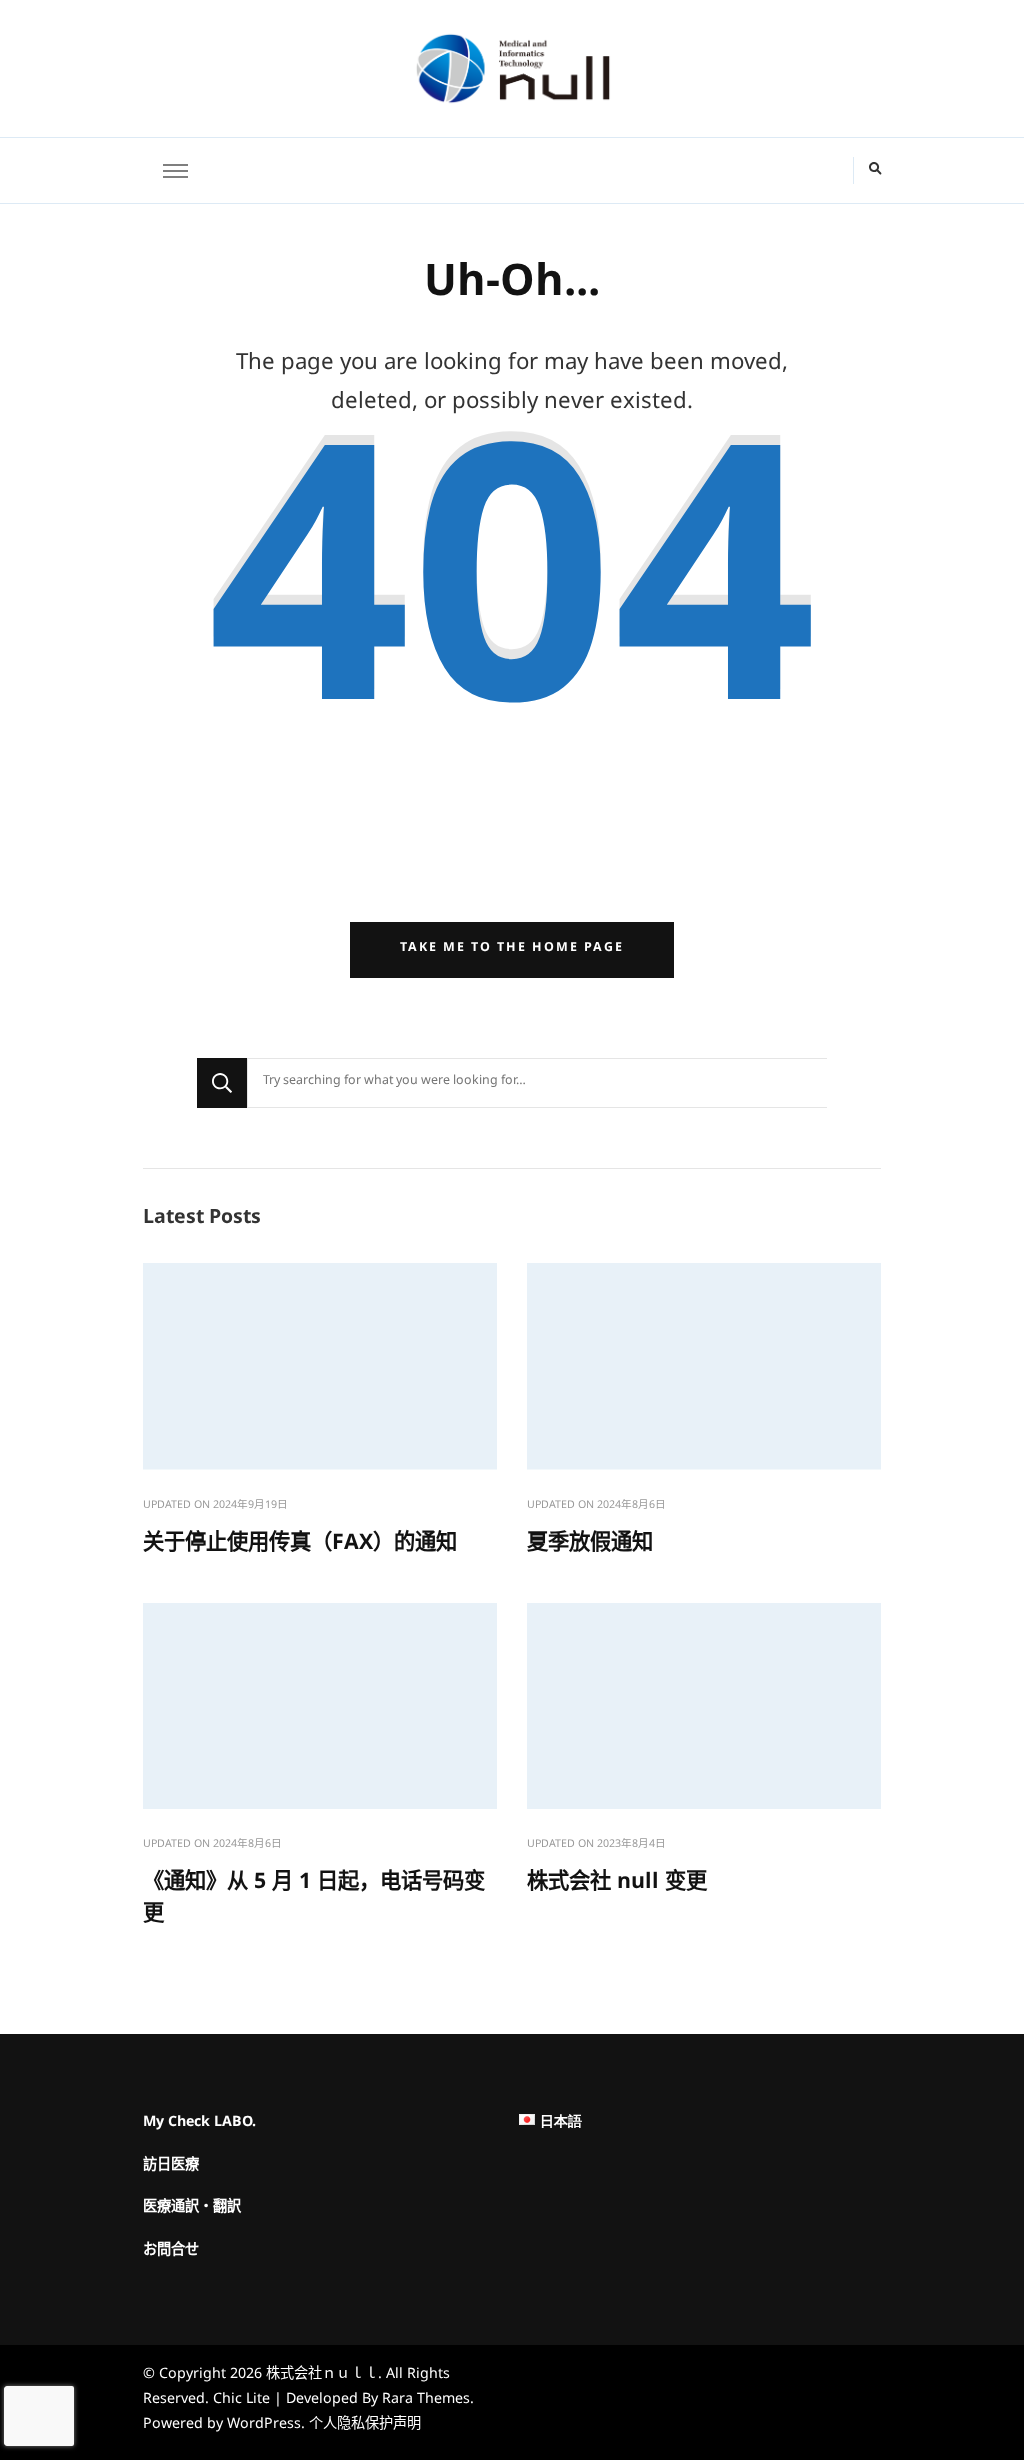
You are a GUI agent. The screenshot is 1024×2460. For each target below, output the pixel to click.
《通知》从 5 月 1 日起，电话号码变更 (314, 1902)
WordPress (264, 2426)
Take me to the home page (512, 949)
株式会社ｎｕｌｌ (322, 2376)
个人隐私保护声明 (365, 2426)
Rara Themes (426, 2401)
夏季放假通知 (590, 1547)
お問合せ (171, 2253)
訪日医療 (171, 2168)
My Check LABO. (199, 2125)
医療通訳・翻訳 (192, 2210)
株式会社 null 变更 (617, 1886)
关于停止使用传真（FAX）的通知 (300, 1547)
